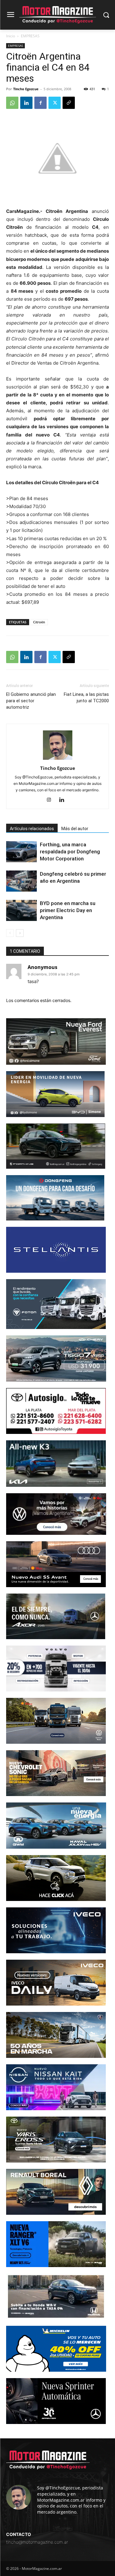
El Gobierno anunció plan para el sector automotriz (31, 701)
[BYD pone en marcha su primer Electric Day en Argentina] (21, 910)
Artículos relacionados (32, 829)
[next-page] (20, 933)
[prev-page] (10, 933)
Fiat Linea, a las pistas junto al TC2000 (86, 698)
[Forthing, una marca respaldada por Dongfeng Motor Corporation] (21, 852)
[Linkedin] (26, 103)
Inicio (11, 36)
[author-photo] (58, 760)
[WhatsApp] (12, 103)
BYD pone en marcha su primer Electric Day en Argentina (68, 910)
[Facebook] (40, 103)
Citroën (39, 622)
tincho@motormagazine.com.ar (37, 2542)
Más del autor (75, 829)
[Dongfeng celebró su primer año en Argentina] (21, 881)
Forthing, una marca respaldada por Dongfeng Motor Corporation (70, 852)
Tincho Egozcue (26, 89)
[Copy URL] (69, 103)
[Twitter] (55, 103)
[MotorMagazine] (57, 15)
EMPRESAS (30, 36)
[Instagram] (51, 800)
